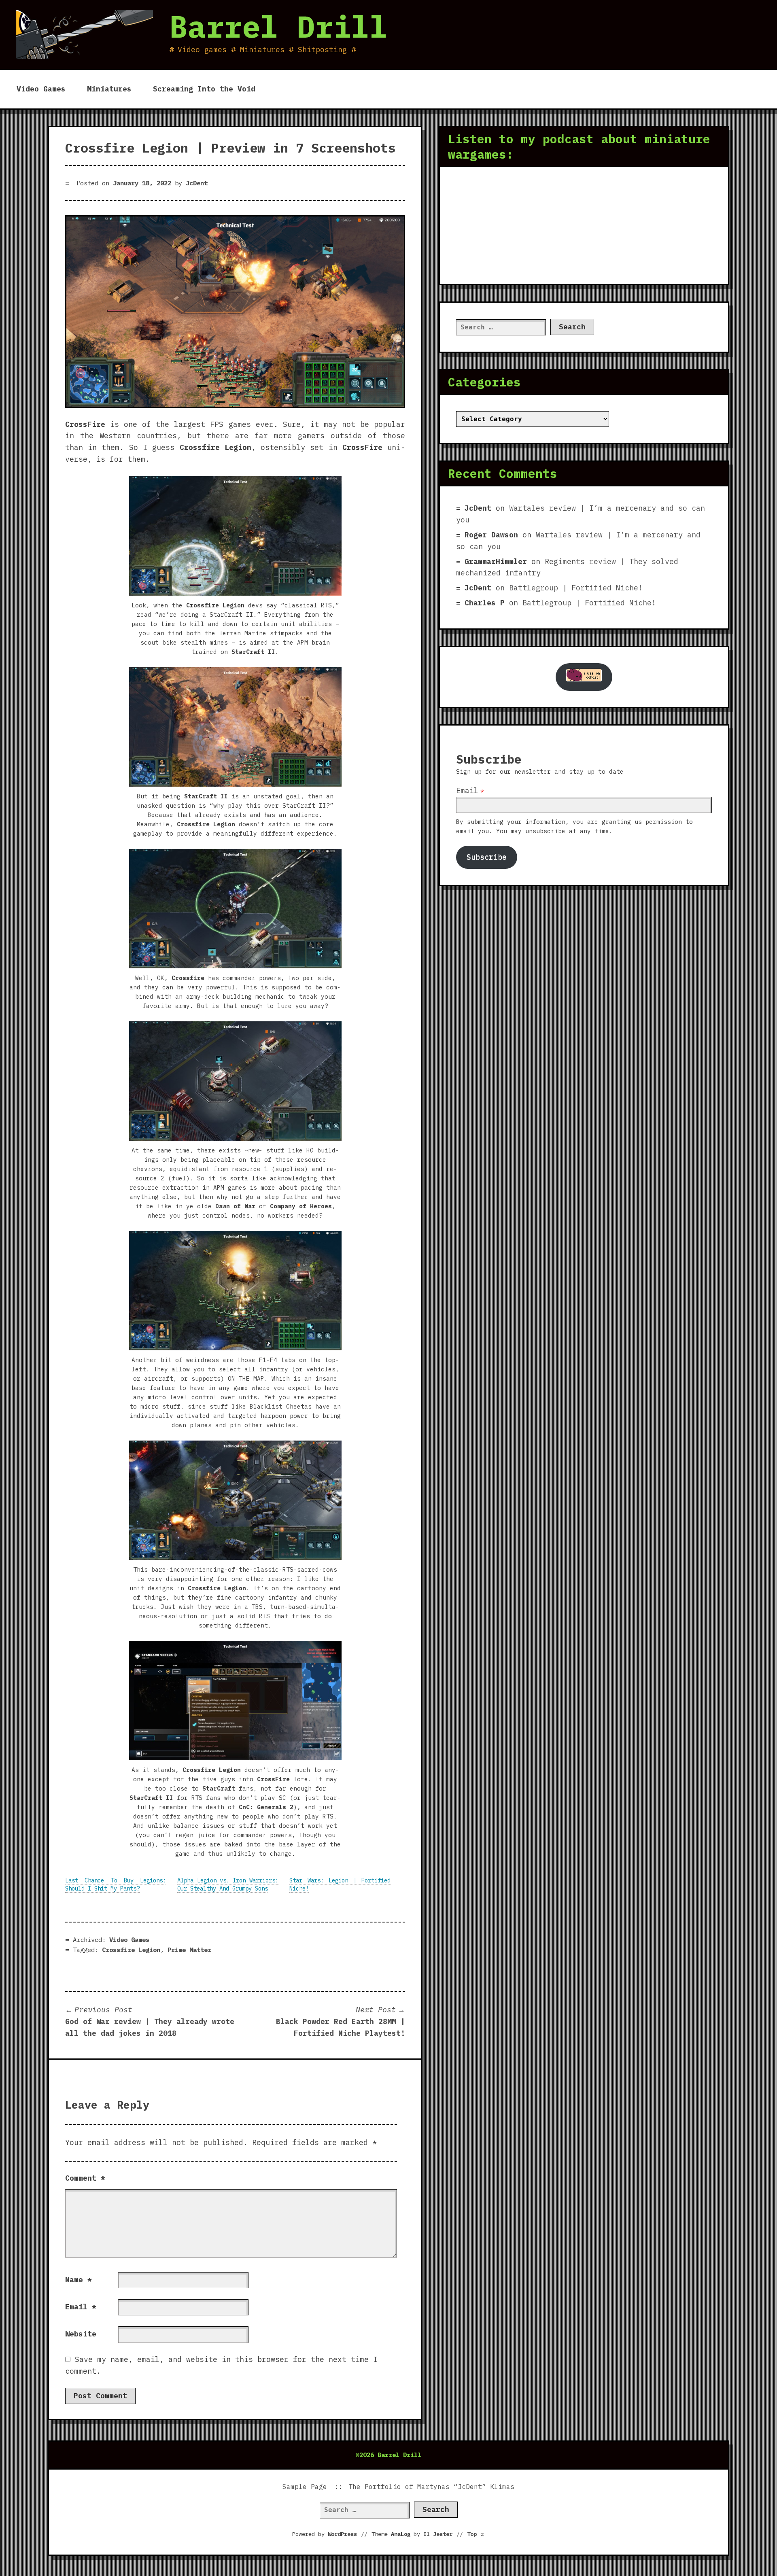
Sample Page (305, 2487)
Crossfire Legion (131, 1950)
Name (79, 2280)
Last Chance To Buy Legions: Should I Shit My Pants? (116, 1884)
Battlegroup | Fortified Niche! (576, 588)
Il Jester (438, 2534)
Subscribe (487, 857)
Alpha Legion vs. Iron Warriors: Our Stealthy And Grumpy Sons (228, 1884)
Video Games (41, 89)
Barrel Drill (278, 26)
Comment (85, 2178)
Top (476, 2534)
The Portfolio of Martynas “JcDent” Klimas (431, 2487)
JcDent (197, 183)
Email (81, 2307)
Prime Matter (189, 1950)
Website (81, 2334)
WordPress (342, 2534)
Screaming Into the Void (204, 89)
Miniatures (109, 89)
